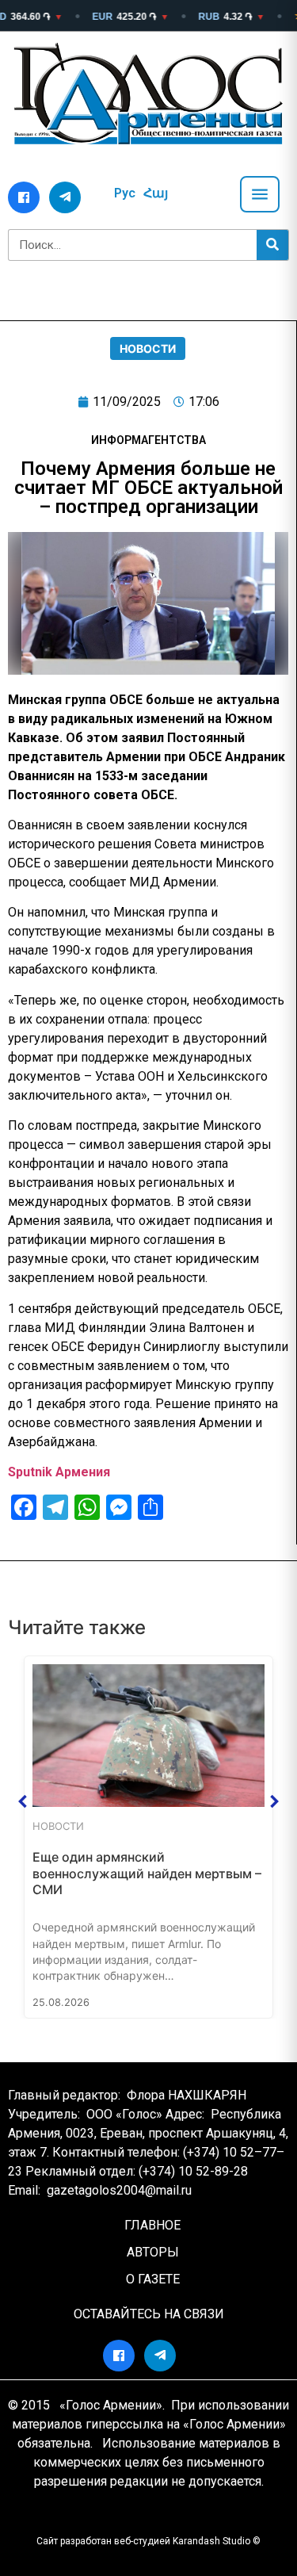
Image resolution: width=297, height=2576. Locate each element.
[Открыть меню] (260, 194)
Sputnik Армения (59, 1472)
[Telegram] (65, 197)
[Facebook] (24, 197)
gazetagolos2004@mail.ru (119, 2190)
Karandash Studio (211, 2541)
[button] (23, 1801)
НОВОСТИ (148, 348)
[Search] (272, 245)
